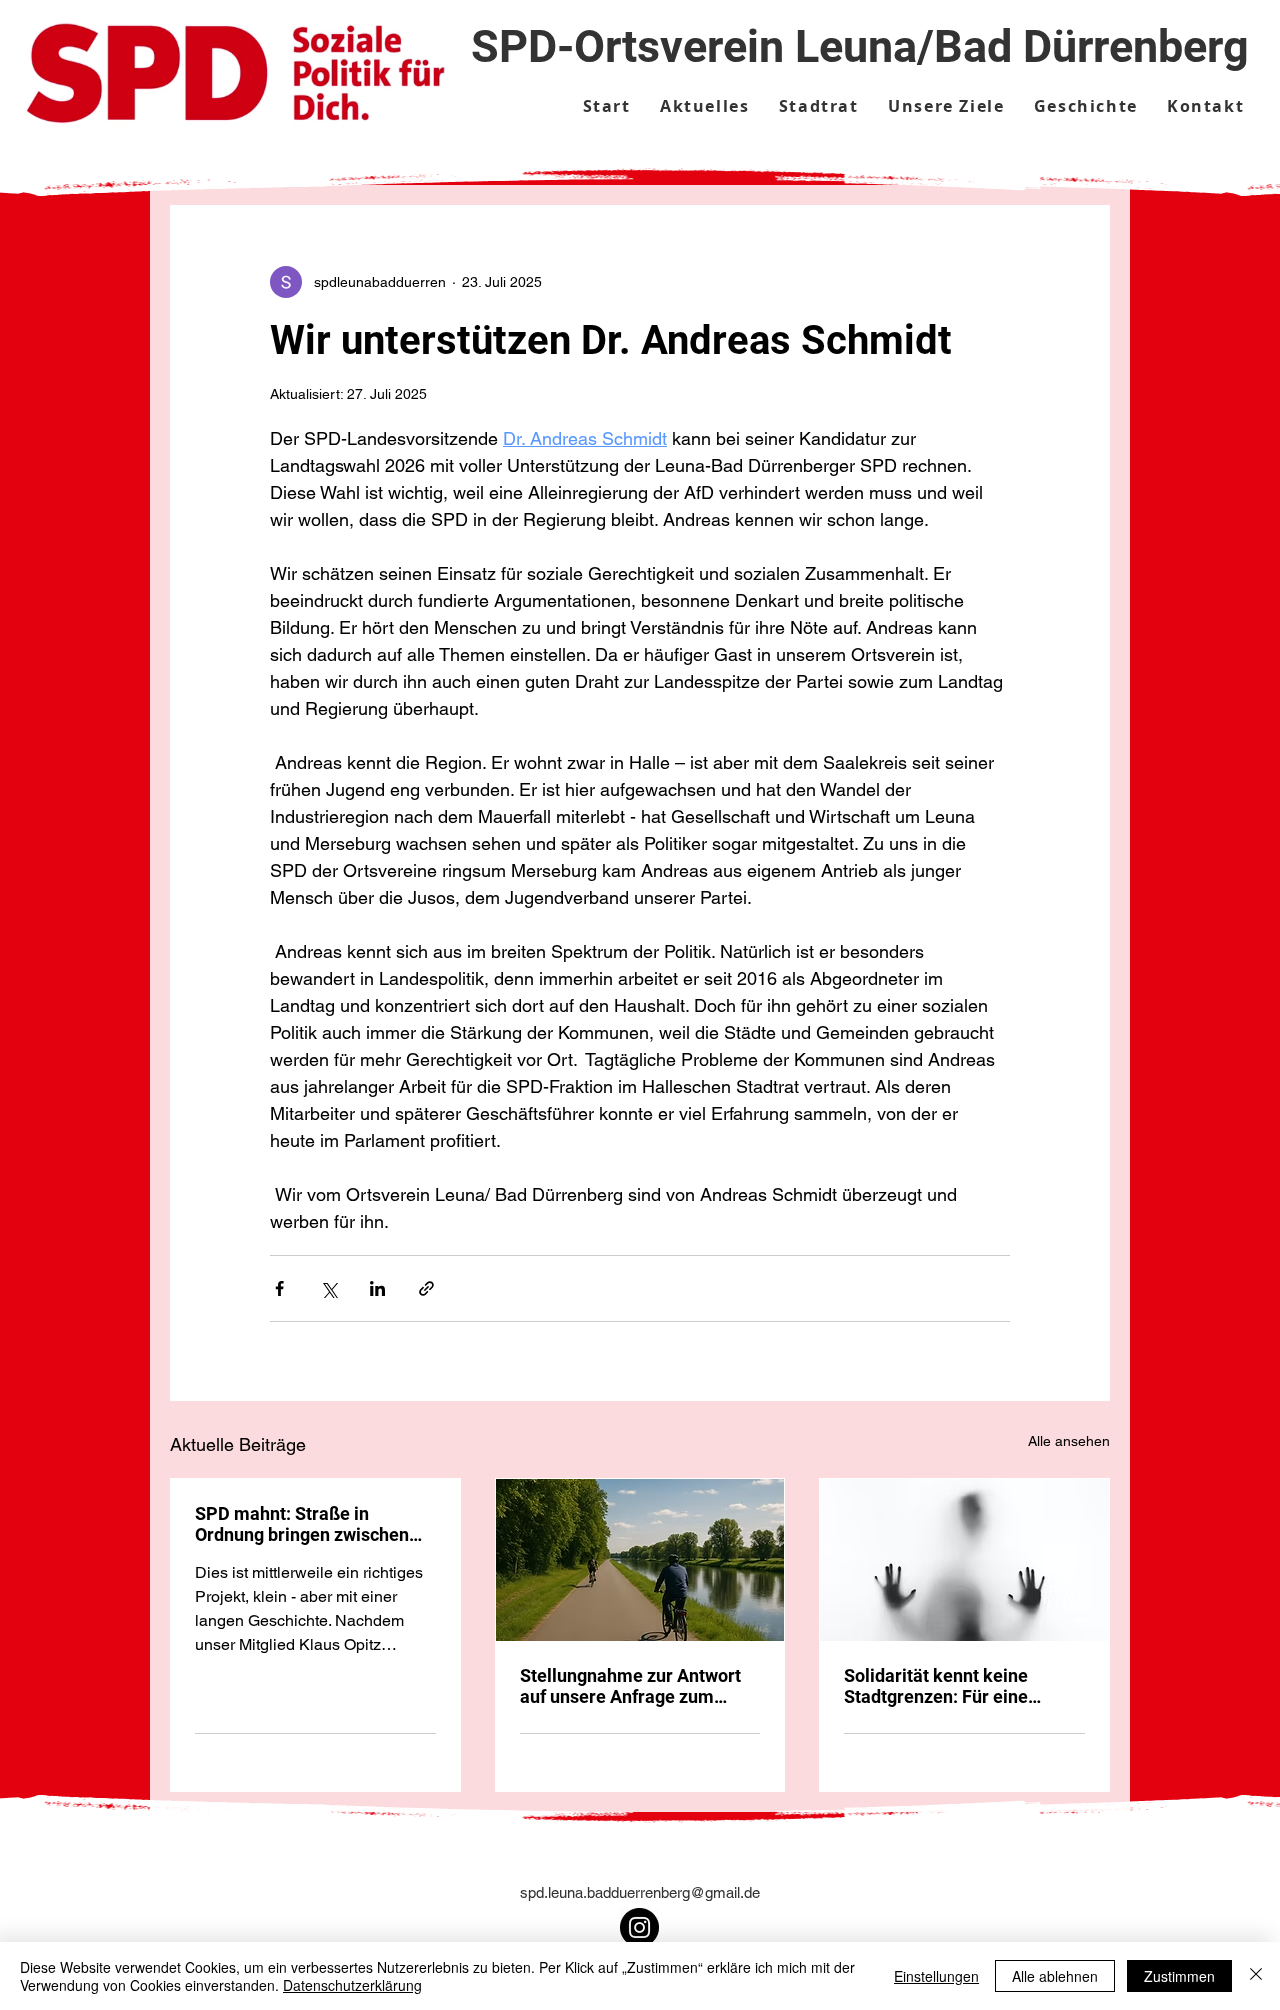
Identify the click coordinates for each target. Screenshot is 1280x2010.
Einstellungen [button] (936, 1976)
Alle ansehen (1069, 1441)
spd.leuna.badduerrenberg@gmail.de (640, 1892)
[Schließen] (1256, 1976)
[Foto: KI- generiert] (640, 1560)
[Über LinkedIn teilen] (377, 1288)
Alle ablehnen (1055, 1976)
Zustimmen (1179, 1976)
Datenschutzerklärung (352, 1985)
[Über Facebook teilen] (279, 1288)
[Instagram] (639, 1927)
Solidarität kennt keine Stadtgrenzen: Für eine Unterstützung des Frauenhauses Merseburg (948, 1686)
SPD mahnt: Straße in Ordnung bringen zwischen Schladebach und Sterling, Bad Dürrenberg (302, 1524)
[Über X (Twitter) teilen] (328, 1288)
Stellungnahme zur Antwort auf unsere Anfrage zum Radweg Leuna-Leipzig (630, 1686)
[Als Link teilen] (426, 1288)
